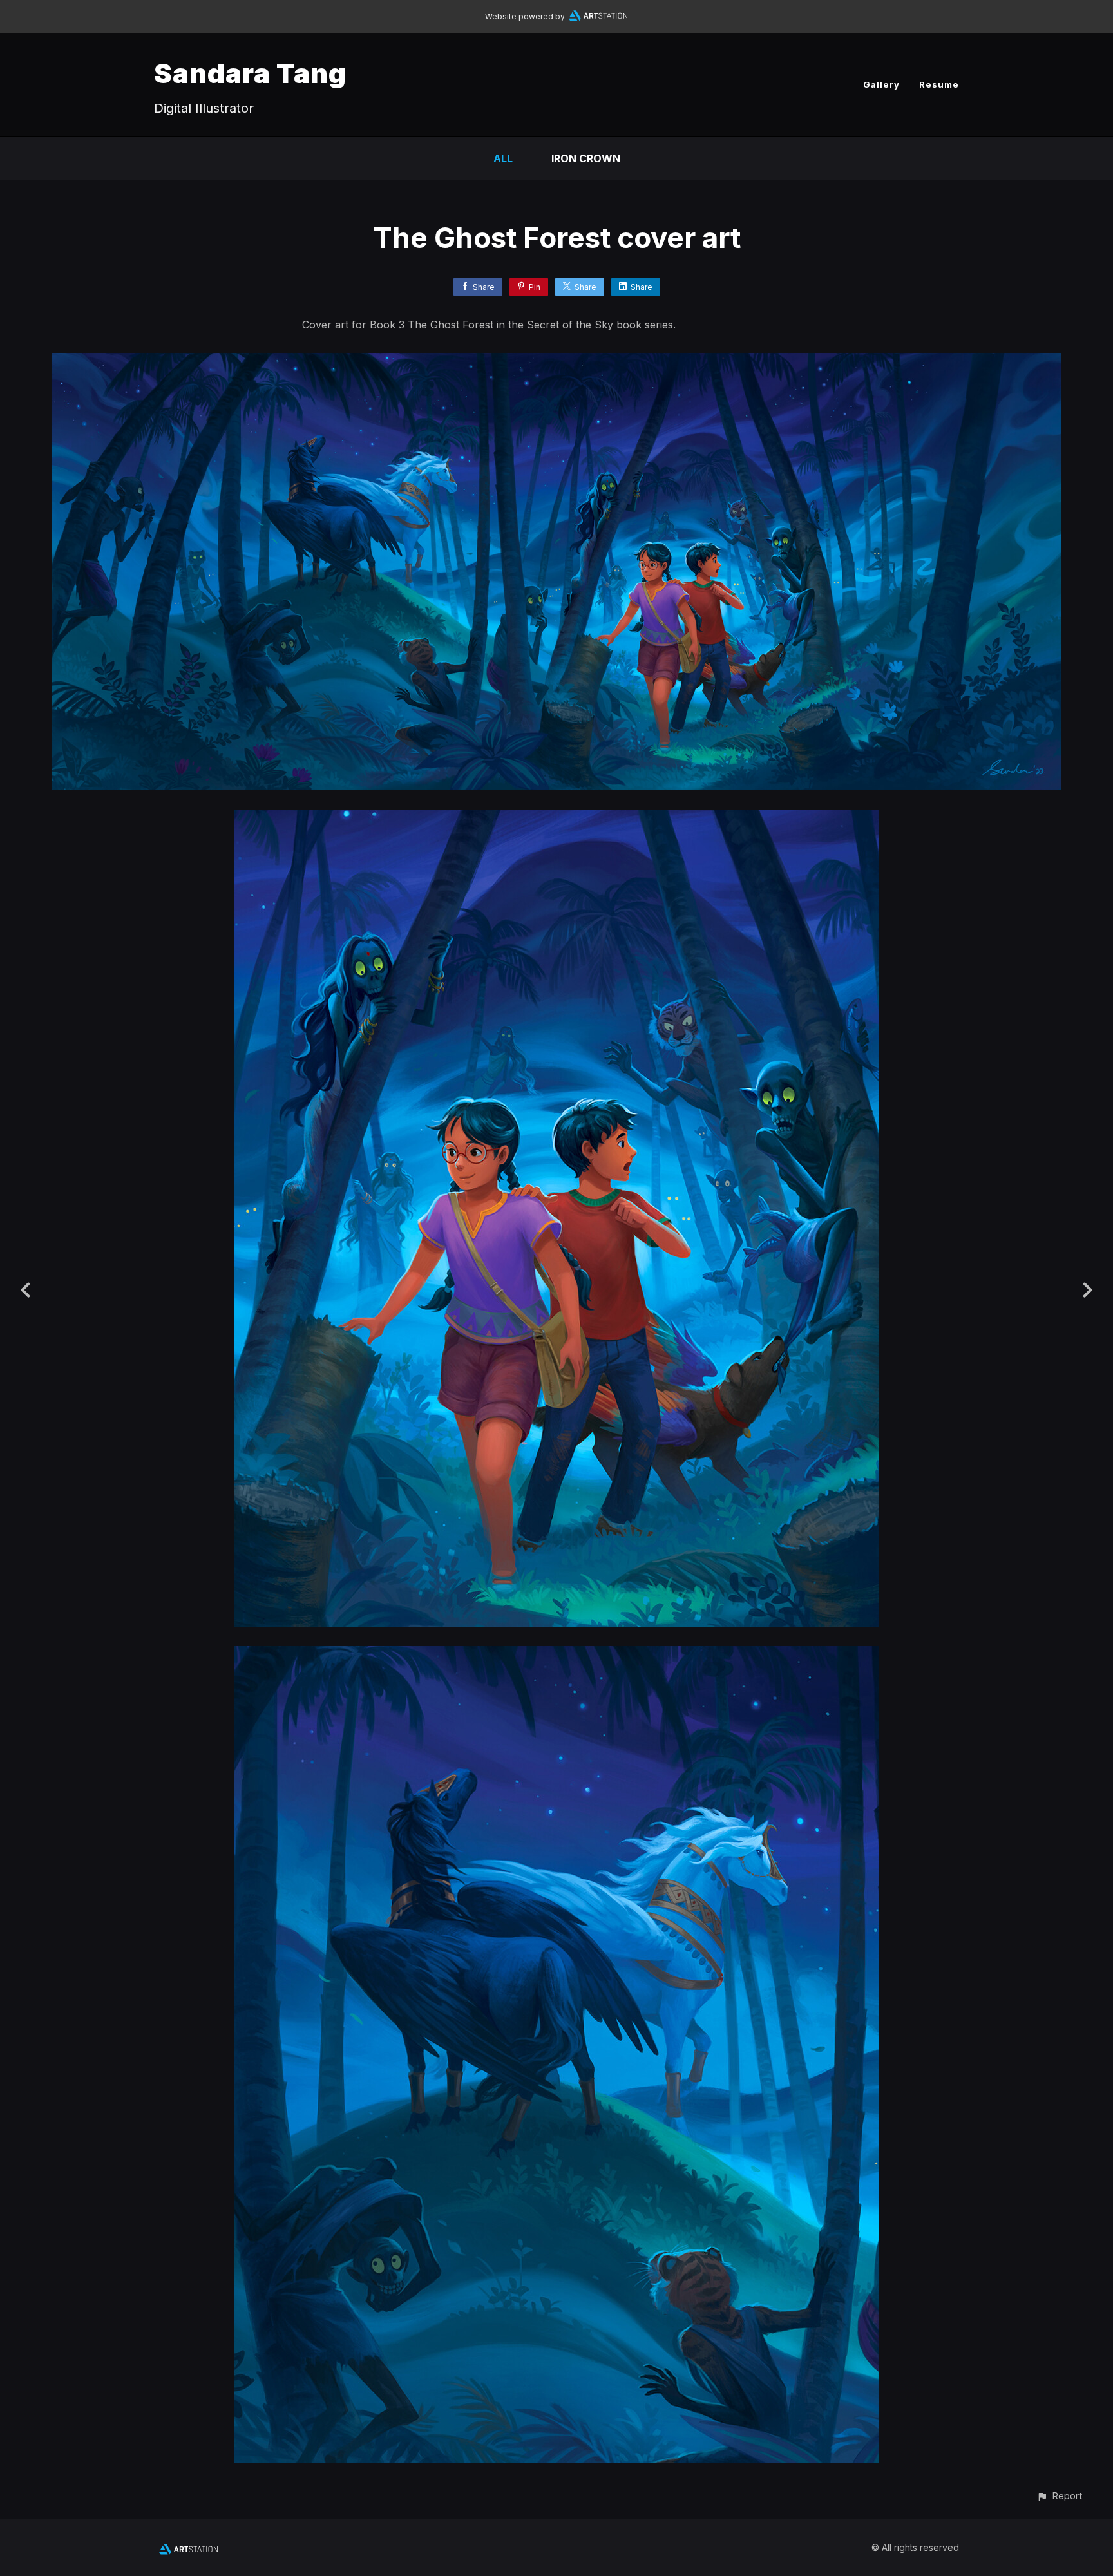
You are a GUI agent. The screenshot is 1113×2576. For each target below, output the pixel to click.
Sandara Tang (250, 73)
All (503, 158)
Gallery (881, 84)
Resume (939, 84)
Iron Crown (586, 158)
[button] (1059, 2496)
